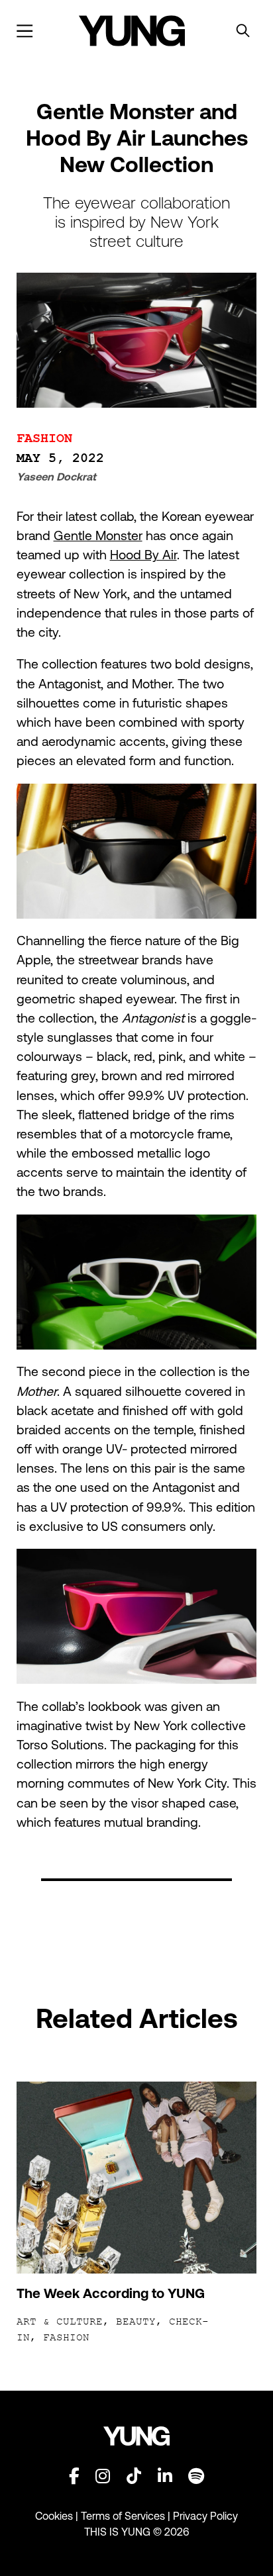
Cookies (55, 2516)
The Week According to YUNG (111, 2293)
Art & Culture (60, 2322)
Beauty (136, 2322)
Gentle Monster (98, 535)
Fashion (44, 439)
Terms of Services (123, 2516)
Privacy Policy (205, 2516)
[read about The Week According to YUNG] (137, 2178)
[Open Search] (243, 31)
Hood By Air (143, 555)
